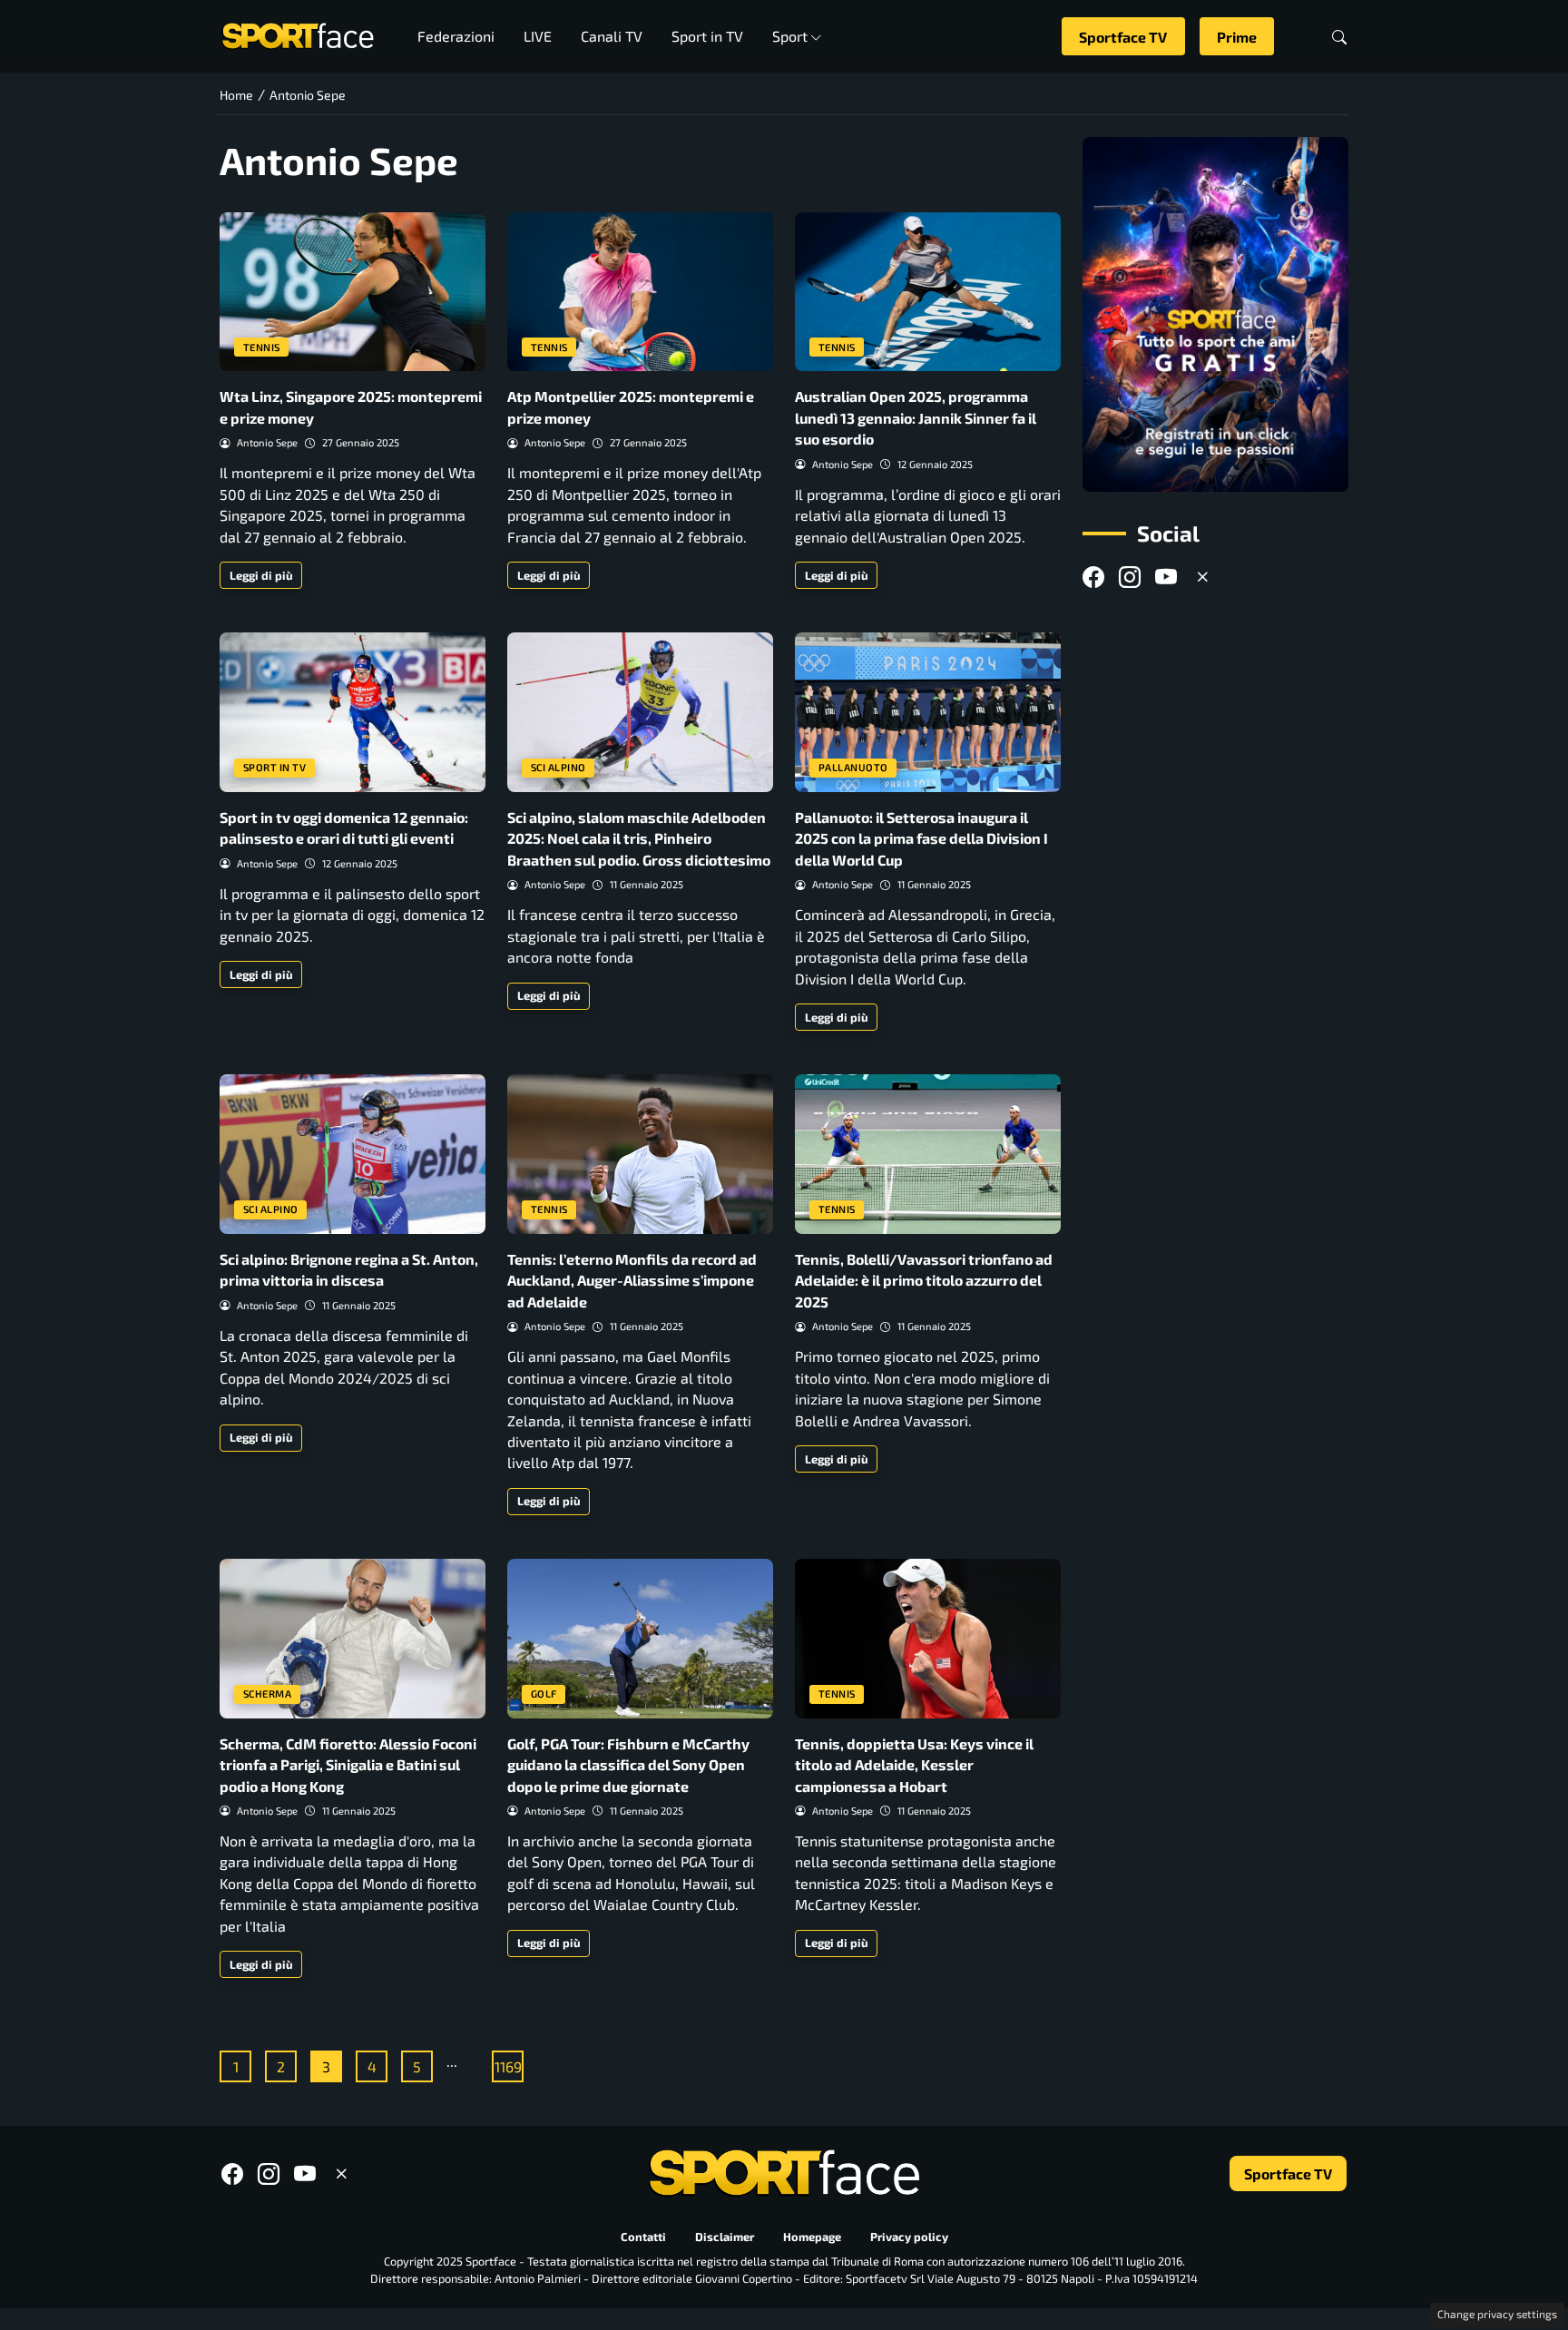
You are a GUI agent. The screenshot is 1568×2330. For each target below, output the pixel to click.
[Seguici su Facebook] (1093, 578)
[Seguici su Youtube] (1166, 578)
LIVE (538, 36)
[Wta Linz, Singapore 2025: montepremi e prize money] (353, 292)
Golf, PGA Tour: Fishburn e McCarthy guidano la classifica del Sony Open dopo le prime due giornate (628, 1765)
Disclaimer (725, 2237)
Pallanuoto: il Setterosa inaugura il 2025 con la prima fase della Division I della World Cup (921, 838)
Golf (544, 1694)
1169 (508, 2066)
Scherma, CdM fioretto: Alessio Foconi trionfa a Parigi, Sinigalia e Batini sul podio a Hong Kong (348, 1765)
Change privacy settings (1497, 2314)
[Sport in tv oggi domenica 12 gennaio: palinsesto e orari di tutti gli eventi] (353, 712)
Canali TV (612, 36)
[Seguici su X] (1202, 578)
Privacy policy (909, 2237)
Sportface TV (1123, 37)
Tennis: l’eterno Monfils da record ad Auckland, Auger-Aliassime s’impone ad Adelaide (632, 1280)
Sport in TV (707, 36)
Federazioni (456, 36)
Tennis (262, 347)
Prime (1237, 37)
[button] (1339, 37)
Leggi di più (261, 575)
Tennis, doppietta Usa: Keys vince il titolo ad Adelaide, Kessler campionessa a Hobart (914, 1765)
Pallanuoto (853, 767)
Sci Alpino (559, 767)
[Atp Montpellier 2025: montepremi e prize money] (640, 292)
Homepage (812, 2237)
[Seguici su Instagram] (1130, 578)
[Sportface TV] (1215, 314)
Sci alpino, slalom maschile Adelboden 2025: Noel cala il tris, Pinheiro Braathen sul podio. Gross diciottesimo (639, 838)
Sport (790, 36)
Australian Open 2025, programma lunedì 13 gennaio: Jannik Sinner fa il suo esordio (916, 417)
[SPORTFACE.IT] (298, 34)
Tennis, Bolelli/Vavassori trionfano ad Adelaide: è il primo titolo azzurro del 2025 (924, 1280)
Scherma (268, 1694)
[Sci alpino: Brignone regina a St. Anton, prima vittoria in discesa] (353, 1154)
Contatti (643, 2237)
